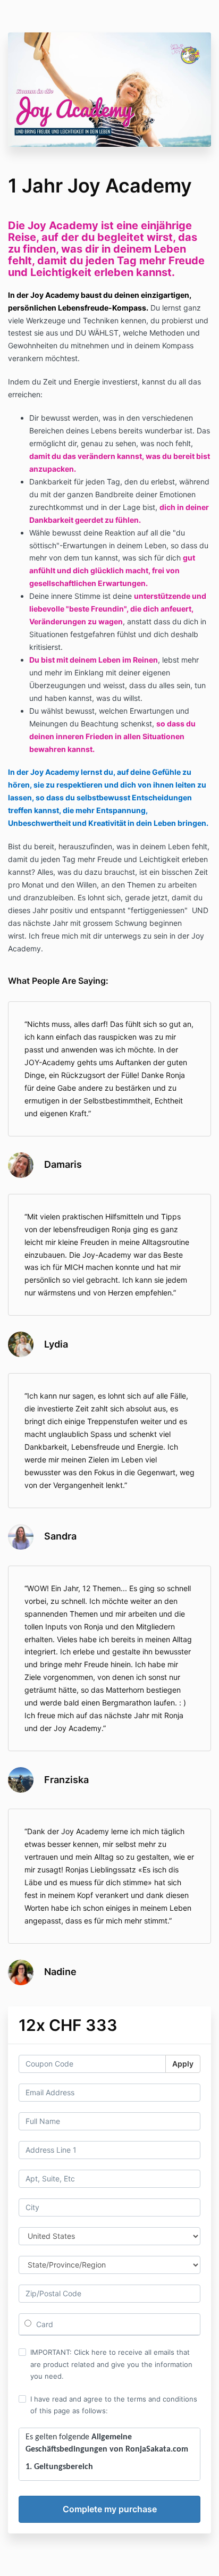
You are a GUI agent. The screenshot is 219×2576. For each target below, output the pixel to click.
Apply (183, 2064)
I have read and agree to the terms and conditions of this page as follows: (114, 2405)
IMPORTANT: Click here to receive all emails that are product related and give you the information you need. (111, 2364)
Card (44, 2324)
